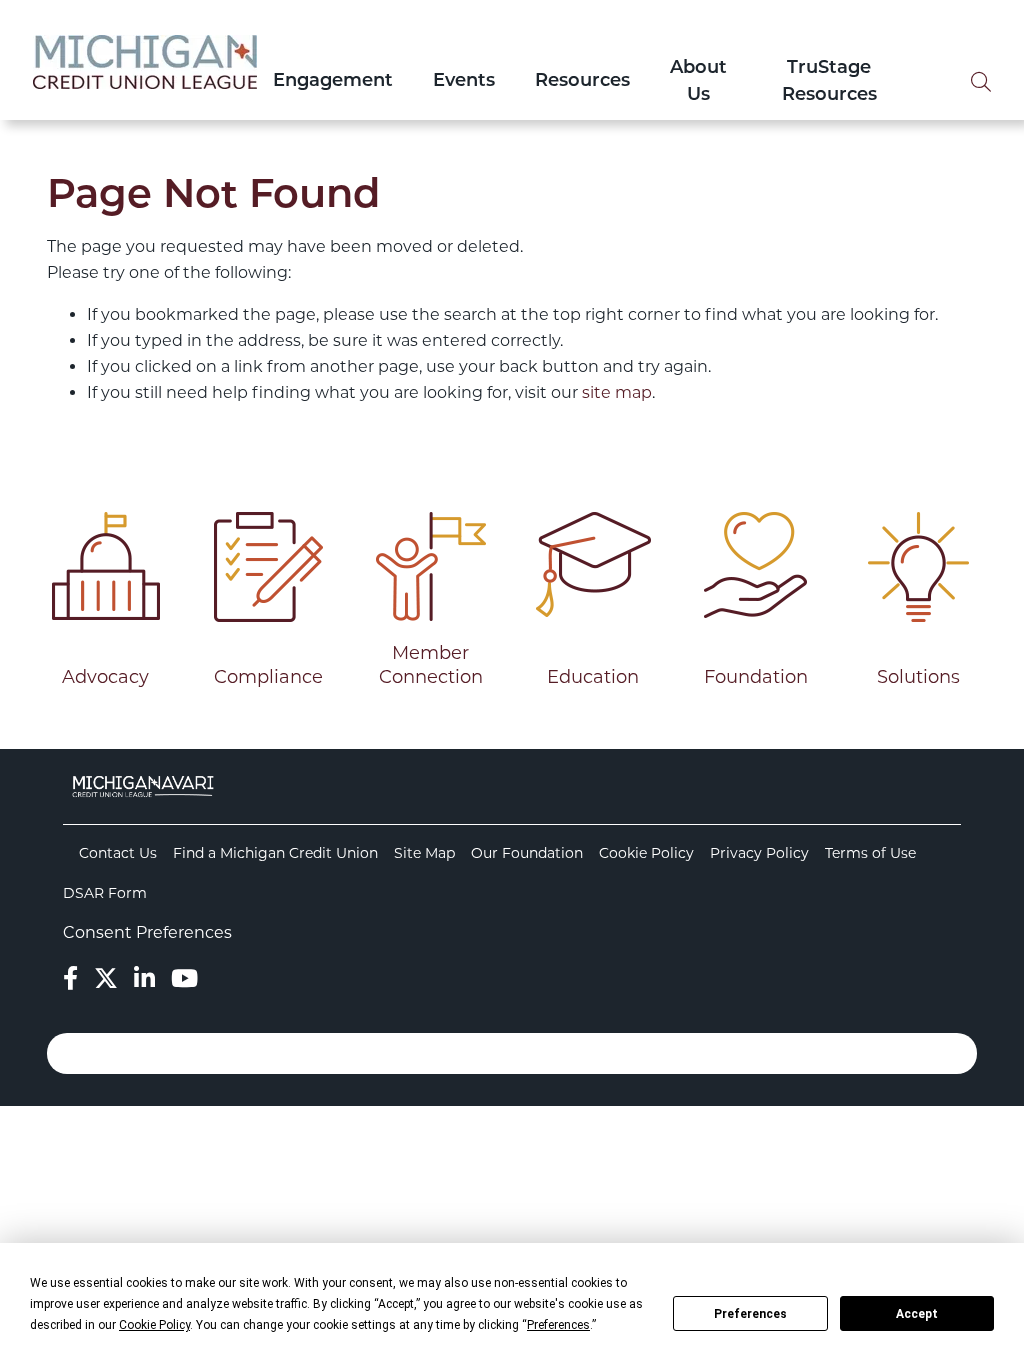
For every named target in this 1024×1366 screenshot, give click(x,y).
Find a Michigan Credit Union (275, 853)
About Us (698, 82)
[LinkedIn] (144, 978)
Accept (917, 1314)
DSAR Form (105, 893)
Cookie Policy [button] (154, 1325)
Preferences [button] (558, 1325)
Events (464, 82)
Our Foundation (527, 853)
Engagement (333, 82)
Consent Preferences (147, 932)
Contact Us (118, 853)
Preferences (750, 1314)
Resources (582, 82)
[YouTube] (184, 978)
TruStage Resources (829, 82)
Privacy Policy (759, 853)
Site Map (424, 853)
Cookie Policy (646, 853)
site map (617, 392)
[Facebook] (70, 978)
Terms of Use (870, 853)
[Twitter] (106, 978)
